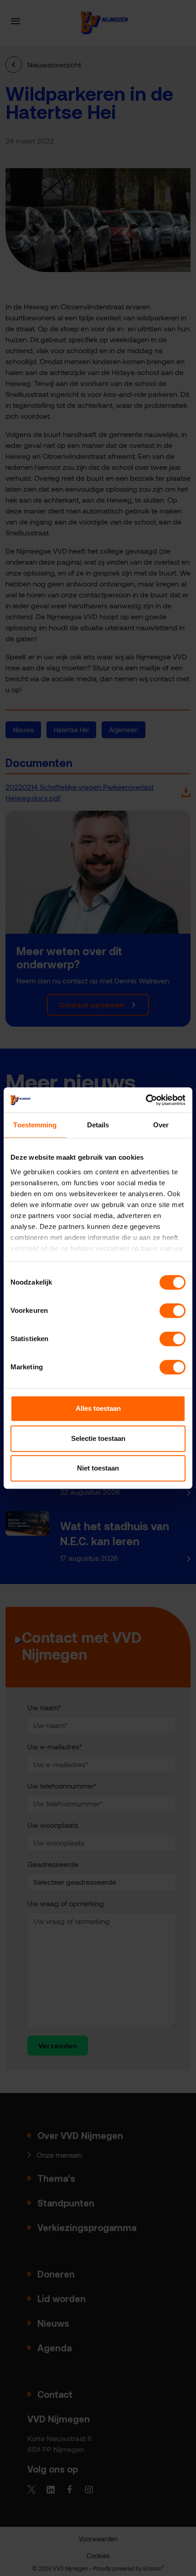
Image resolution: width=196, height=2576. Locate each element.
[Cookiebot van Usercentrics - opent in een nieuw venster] (146, 1100)
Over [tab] (161, 1125)
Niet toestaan (98, 1468)
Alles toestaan (98, 1408)
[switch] (173, 1311)
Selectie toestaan (98, 1438)
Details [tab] (98, 1125)
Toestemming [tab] (35, 1125)
